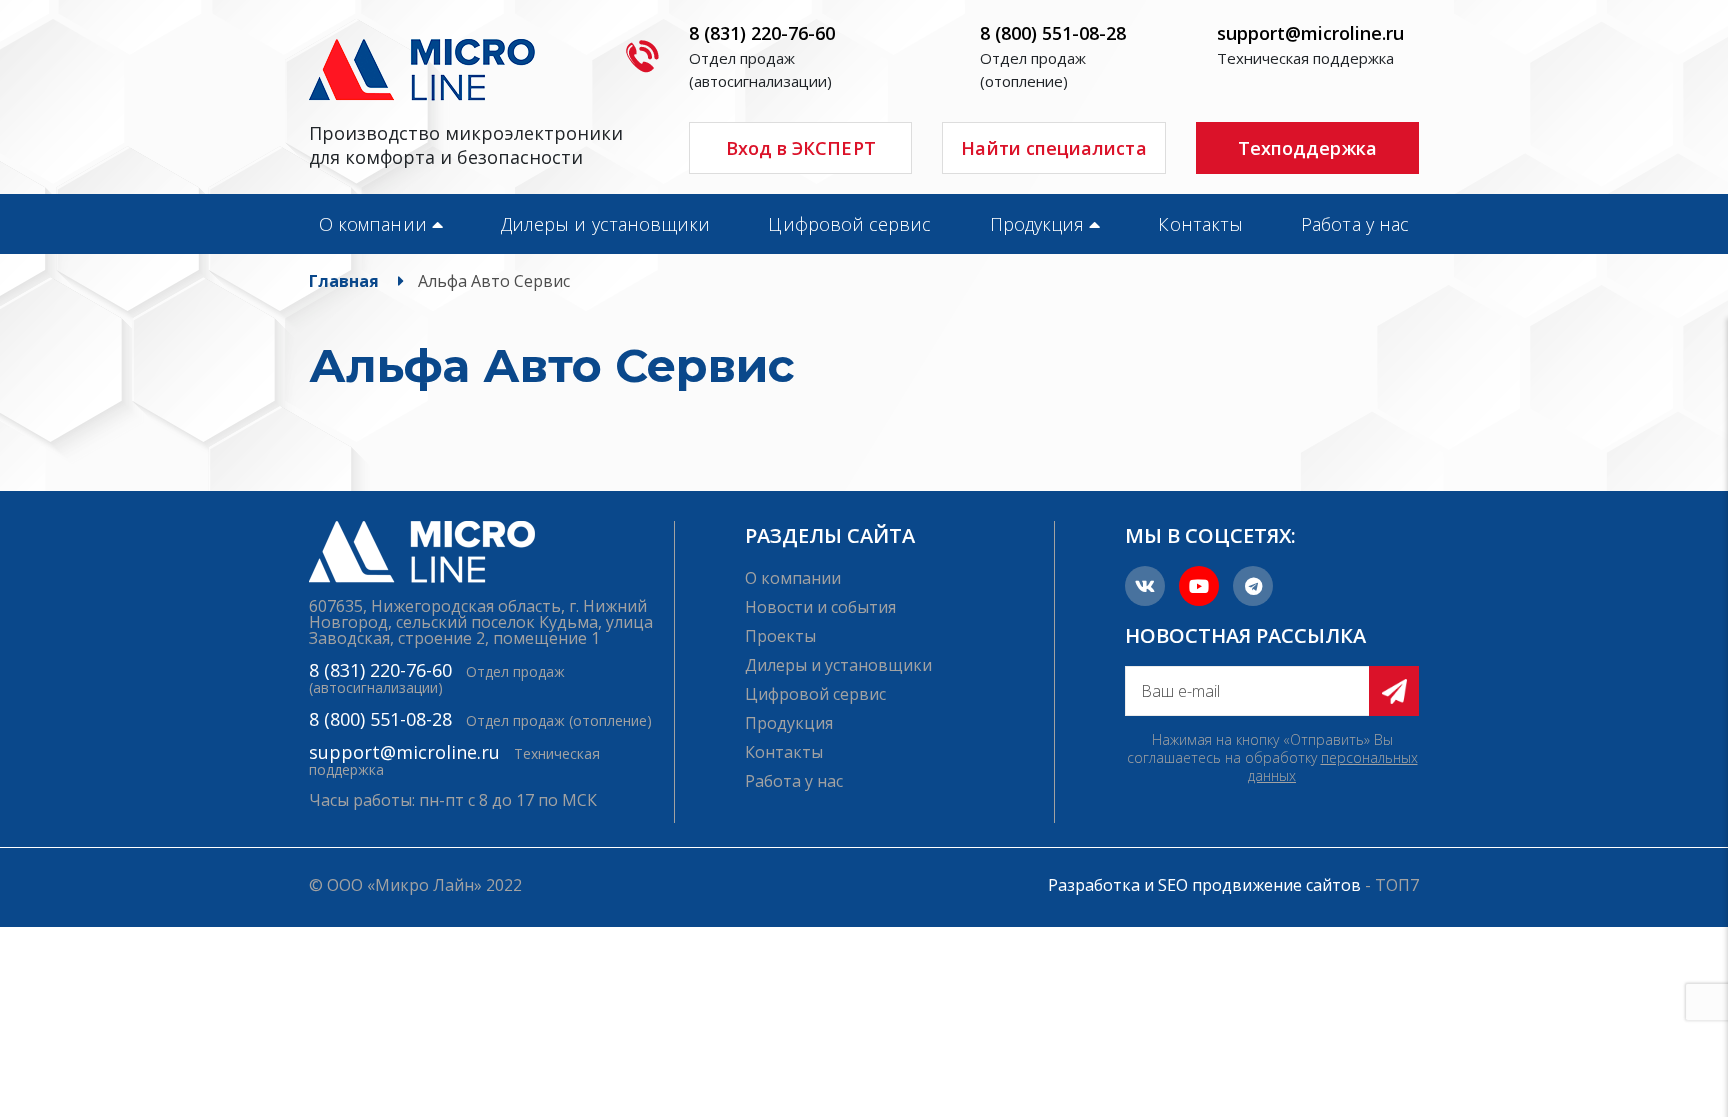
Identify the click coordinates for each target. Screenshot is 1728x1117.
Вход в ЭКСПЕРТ (801, 148)
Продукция (1037, 224)
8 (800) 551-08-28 (1053, 33)
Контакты (1200, 224)
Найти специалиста (1053, 148)
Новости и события (820, 607)
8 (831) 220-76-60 (762, 33)
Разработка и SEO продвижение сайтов (1204, 885)
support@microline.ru (1310, 33)
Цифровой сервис (849, 224)
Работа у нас (1355, 224)
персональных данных (1333, 766)
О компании (373, 224)
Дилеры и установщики (605, 224)
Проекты (780, 636)
